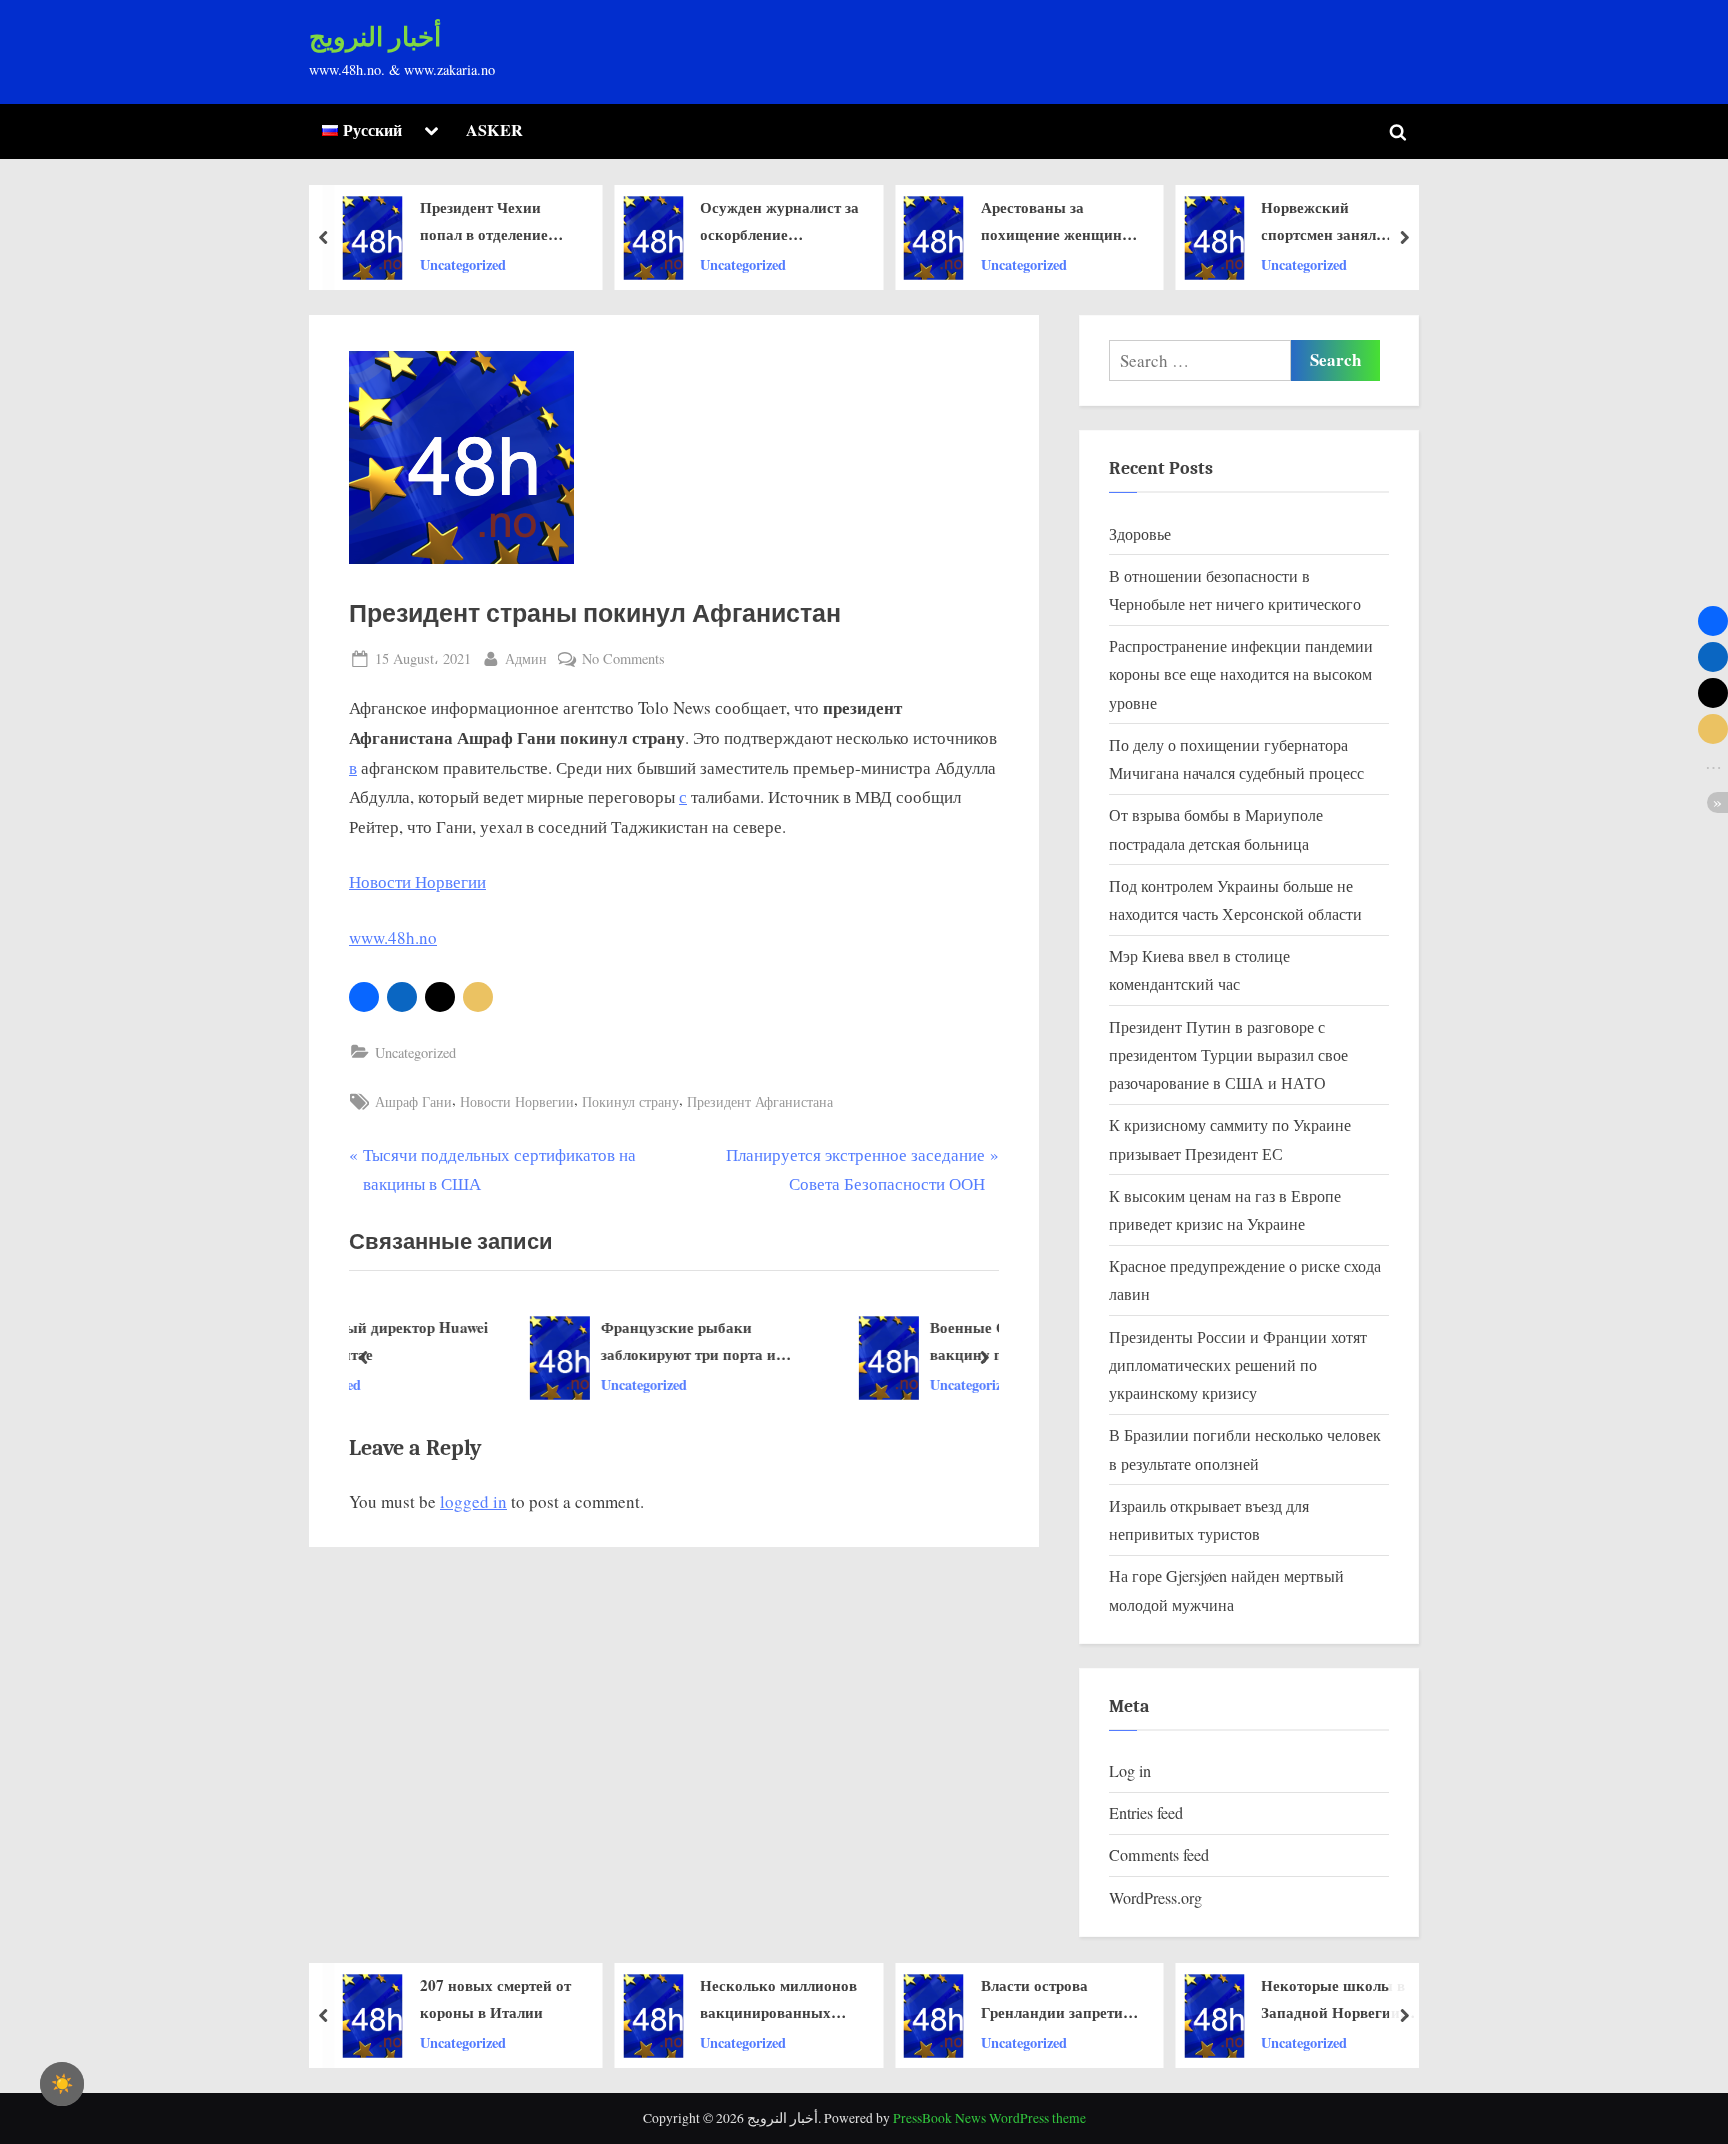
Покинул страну (630, 1101)
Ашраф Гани (413, 1101)
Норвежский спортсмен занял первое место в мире (1331, 222)
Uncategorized (463, 263)
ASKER (494, 130)
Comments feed (1159, 1855)
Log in (1130, 1771)
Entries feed (1146, 1813)
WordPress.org (1155, 1898)
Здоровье (1140, 534)
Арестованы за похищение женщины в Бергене (1057, 222)
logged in (473, 1501)
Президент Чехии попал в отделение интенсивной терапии (496, 222)
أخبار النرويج (375, 37)
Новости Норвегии (417, 881)
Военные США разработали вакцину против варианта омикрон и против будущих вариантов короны (881, 1342)
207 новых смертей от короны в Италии (495, 1998)
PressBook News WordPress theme (989, 2118)
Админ (526, 658)
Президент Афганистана (760, 1101)
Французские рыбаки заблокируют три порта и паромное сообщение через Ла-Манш (562, 1342)
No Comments (623, 659)
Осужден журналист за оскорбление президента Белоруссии (779, 222)
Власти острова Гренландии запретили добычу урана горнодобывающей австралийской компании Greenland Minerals (1060, 2000)
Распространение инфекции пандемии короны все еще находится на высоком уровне (1241, 674)
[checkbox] (62, 2084)
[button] (364, 997)
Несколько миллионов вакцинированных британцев (778, 2000)
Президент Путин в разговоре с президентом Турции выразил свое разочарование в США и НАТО (1228, 1055)
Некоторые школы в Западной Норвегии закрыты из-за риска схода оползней (1333, 2000)
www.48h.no (393, 937)
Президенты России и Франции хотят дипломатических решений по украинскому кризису (1238, 1365)
